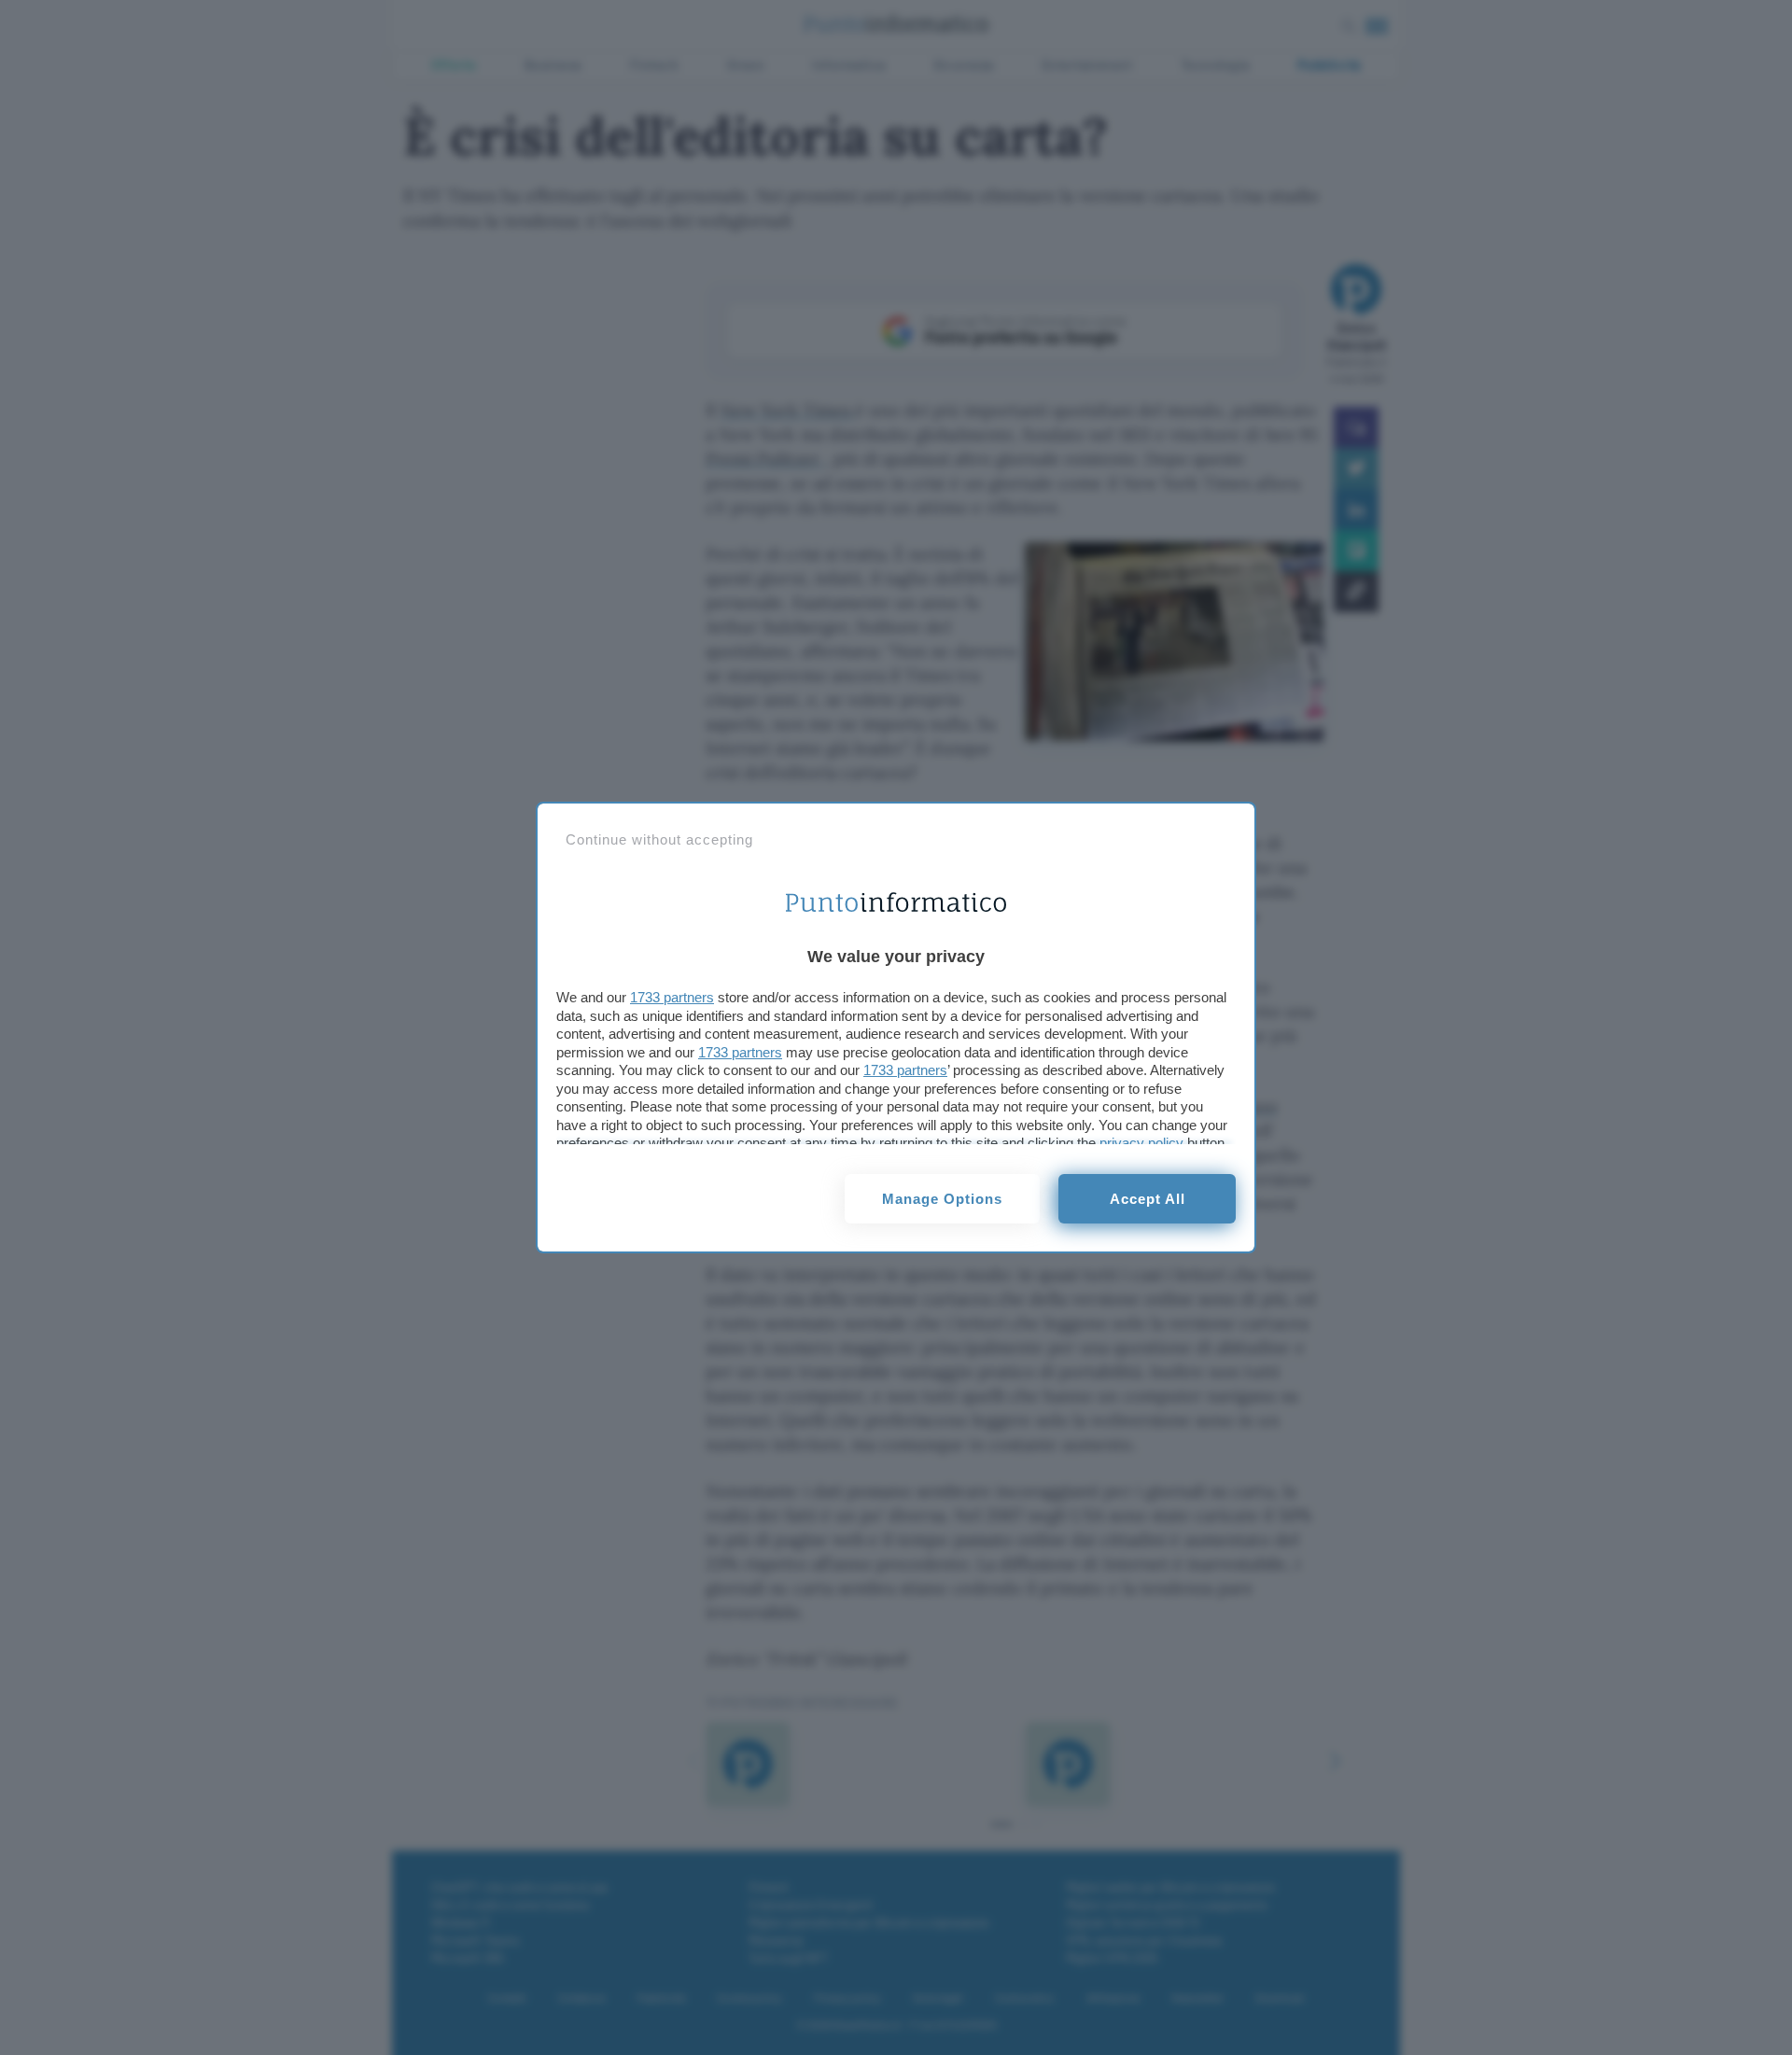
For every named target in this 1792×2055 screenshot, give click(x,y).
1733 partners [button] (672, 997)
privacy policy (1141, 1143)
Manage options (942, 1199)
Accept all (1148, 1199)
